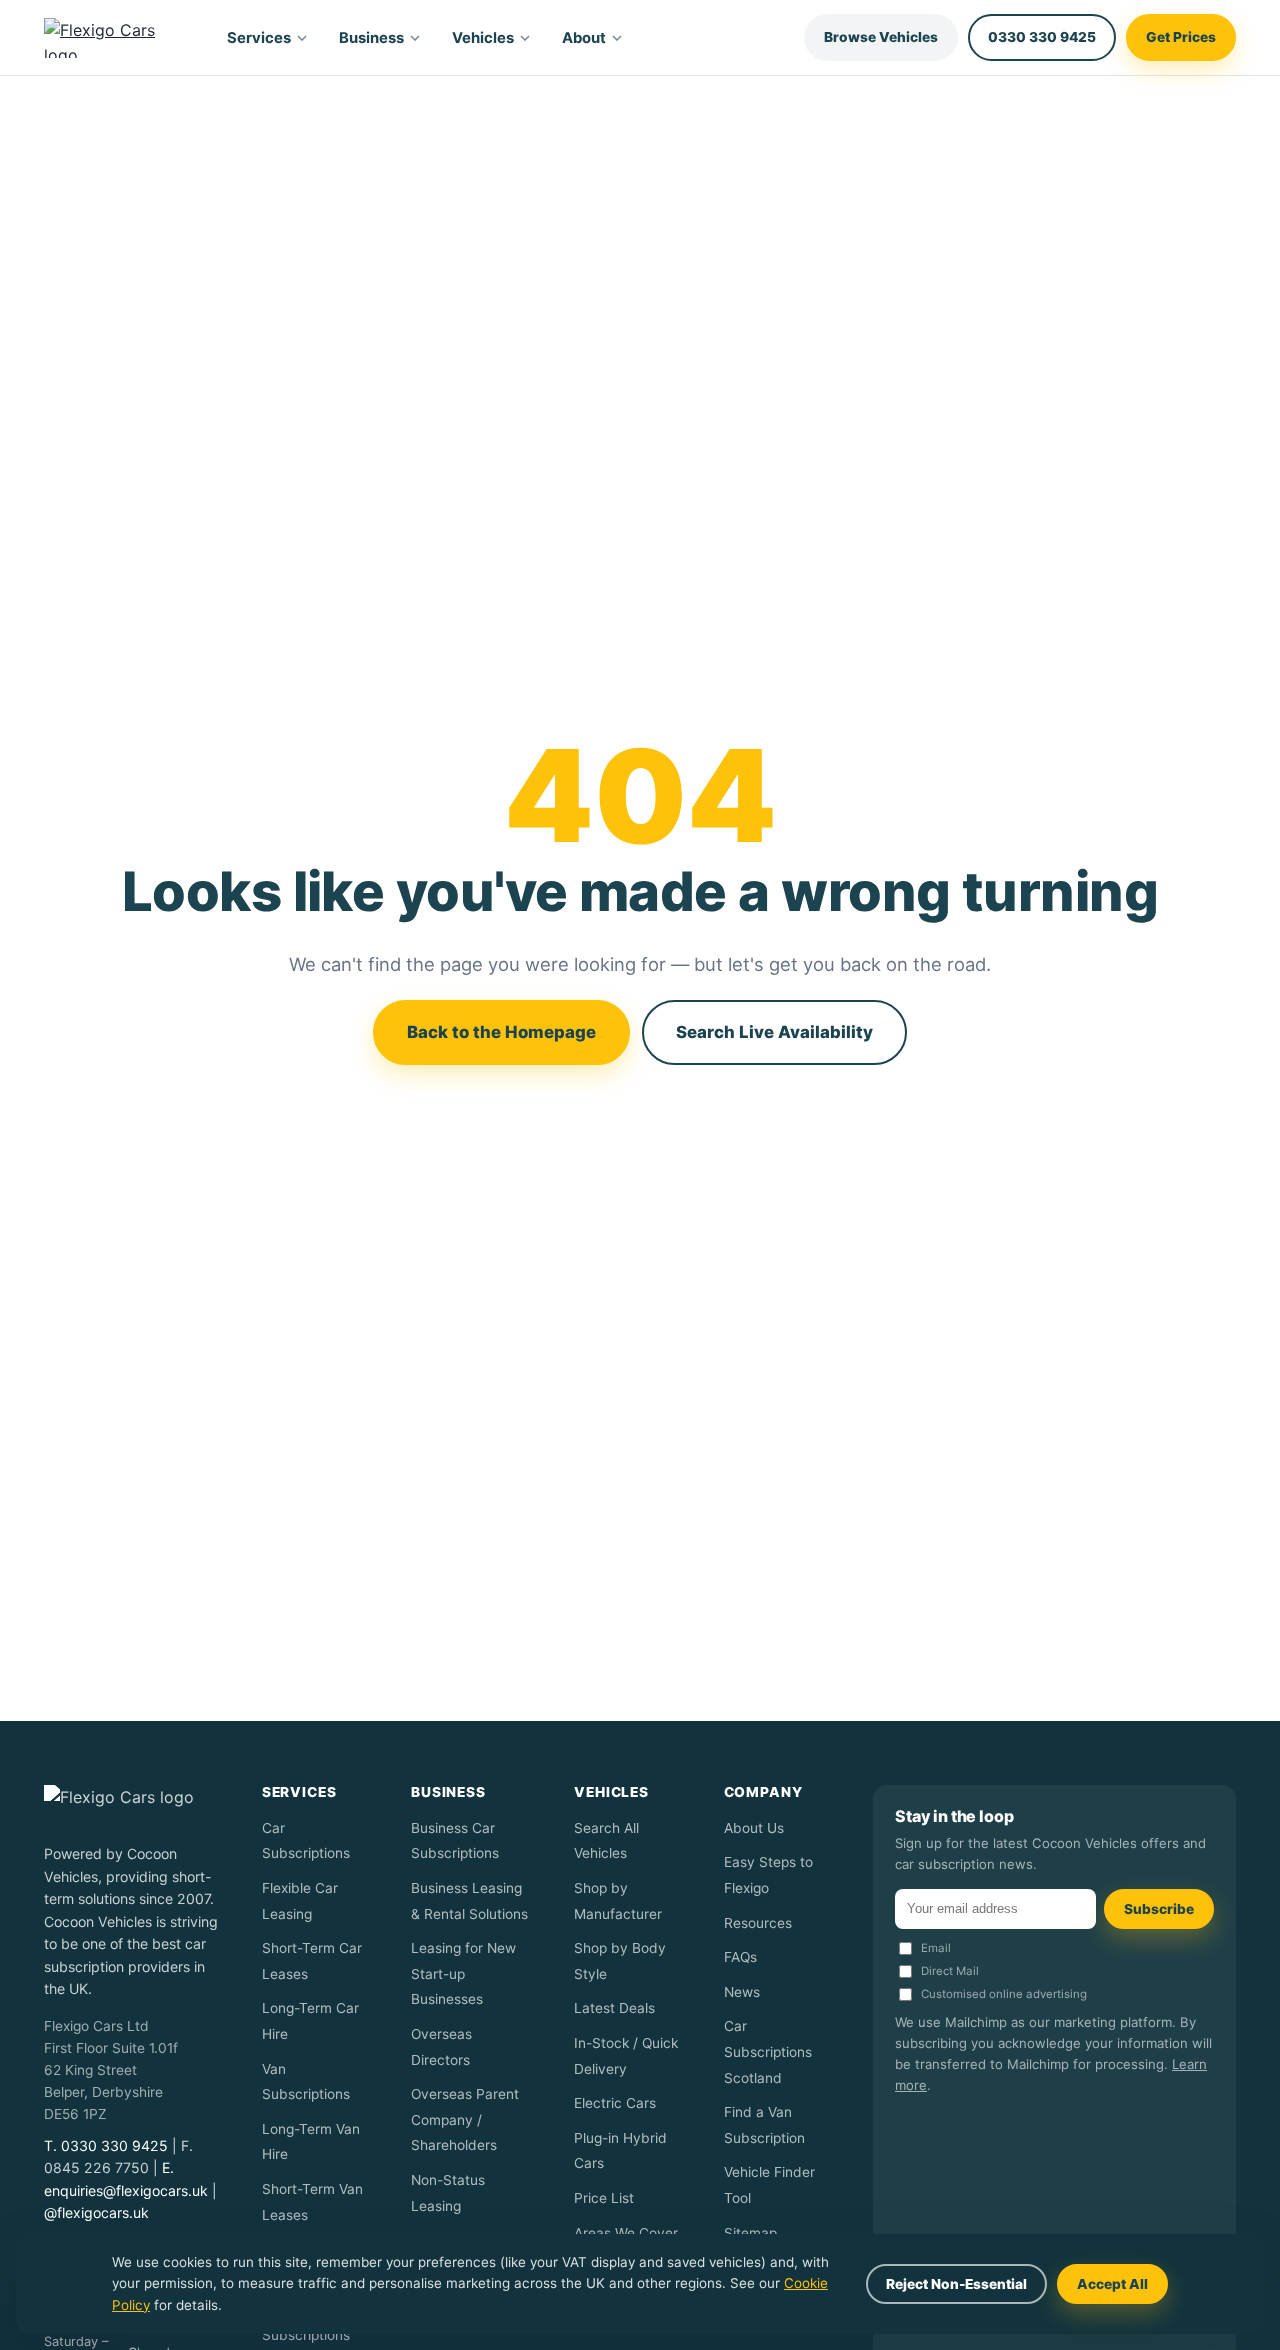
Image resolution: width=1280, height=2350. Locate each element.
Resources (758, 1923)
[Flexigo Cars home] (116, 38)
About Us (754, 1828)
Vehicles (483, 38)
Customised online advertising (1004, 1994)
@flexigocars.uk (96, 2212)
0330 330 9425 (1042, 37)
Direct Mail (950, 1971)
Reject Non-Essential (956, 2284)
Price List (604, 2198)
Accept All (1112, 2284)
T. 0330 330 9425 (106, 2145)
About (584, 38)
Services (259, 38)
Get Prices (1181, 37)
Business (371, 38)
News (742, 1992)
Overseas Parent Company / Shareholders (465, 2119)
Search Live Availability (774, 1032)
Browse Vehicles (881, 37)
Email (936, 1948)
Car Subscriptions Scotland (768, 2051)
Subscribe (1159, 1909)
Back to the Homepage (501, 1032)
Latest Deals (614, 2008)
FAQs (740, 1957)
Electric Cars (615, 2103)
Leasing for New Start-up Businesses (463, 1973)
